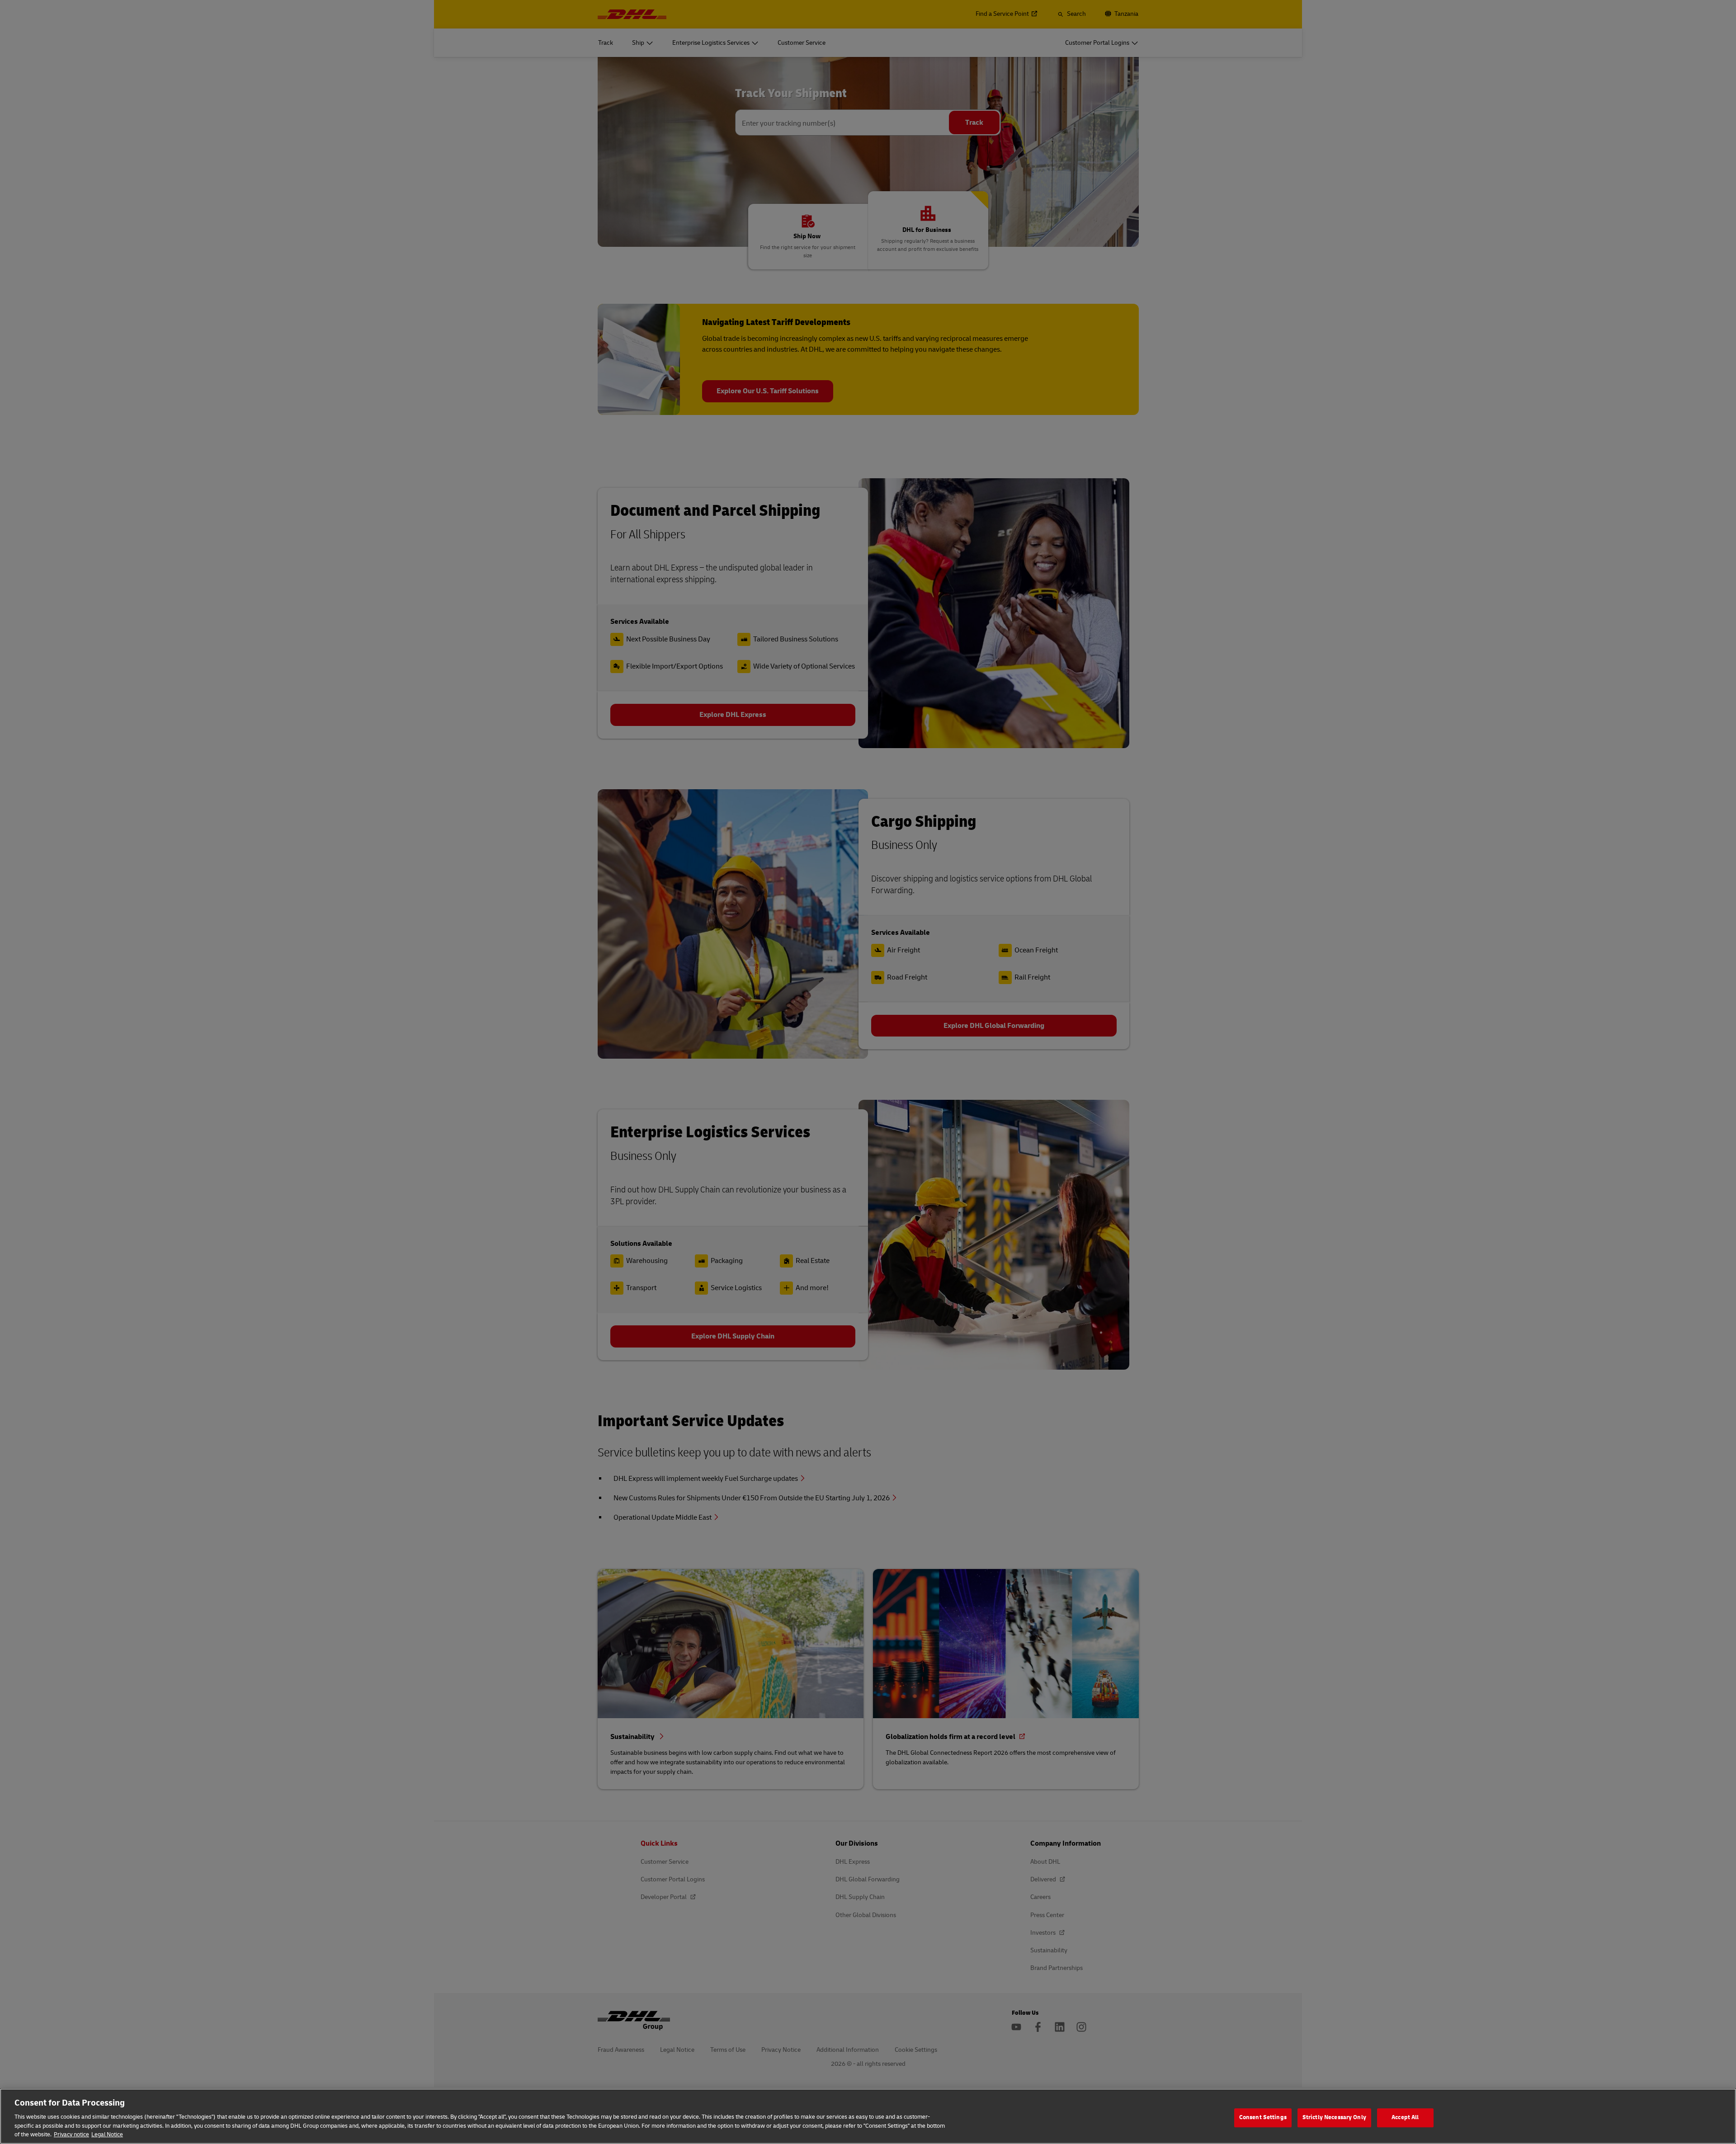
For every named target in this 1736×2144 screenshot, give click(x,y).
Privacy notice (71, 2135)
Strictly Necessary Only (1334, 2117)
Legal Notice (107, 2135)
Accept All (1405, 2117)
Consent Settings (1263, 2117)
